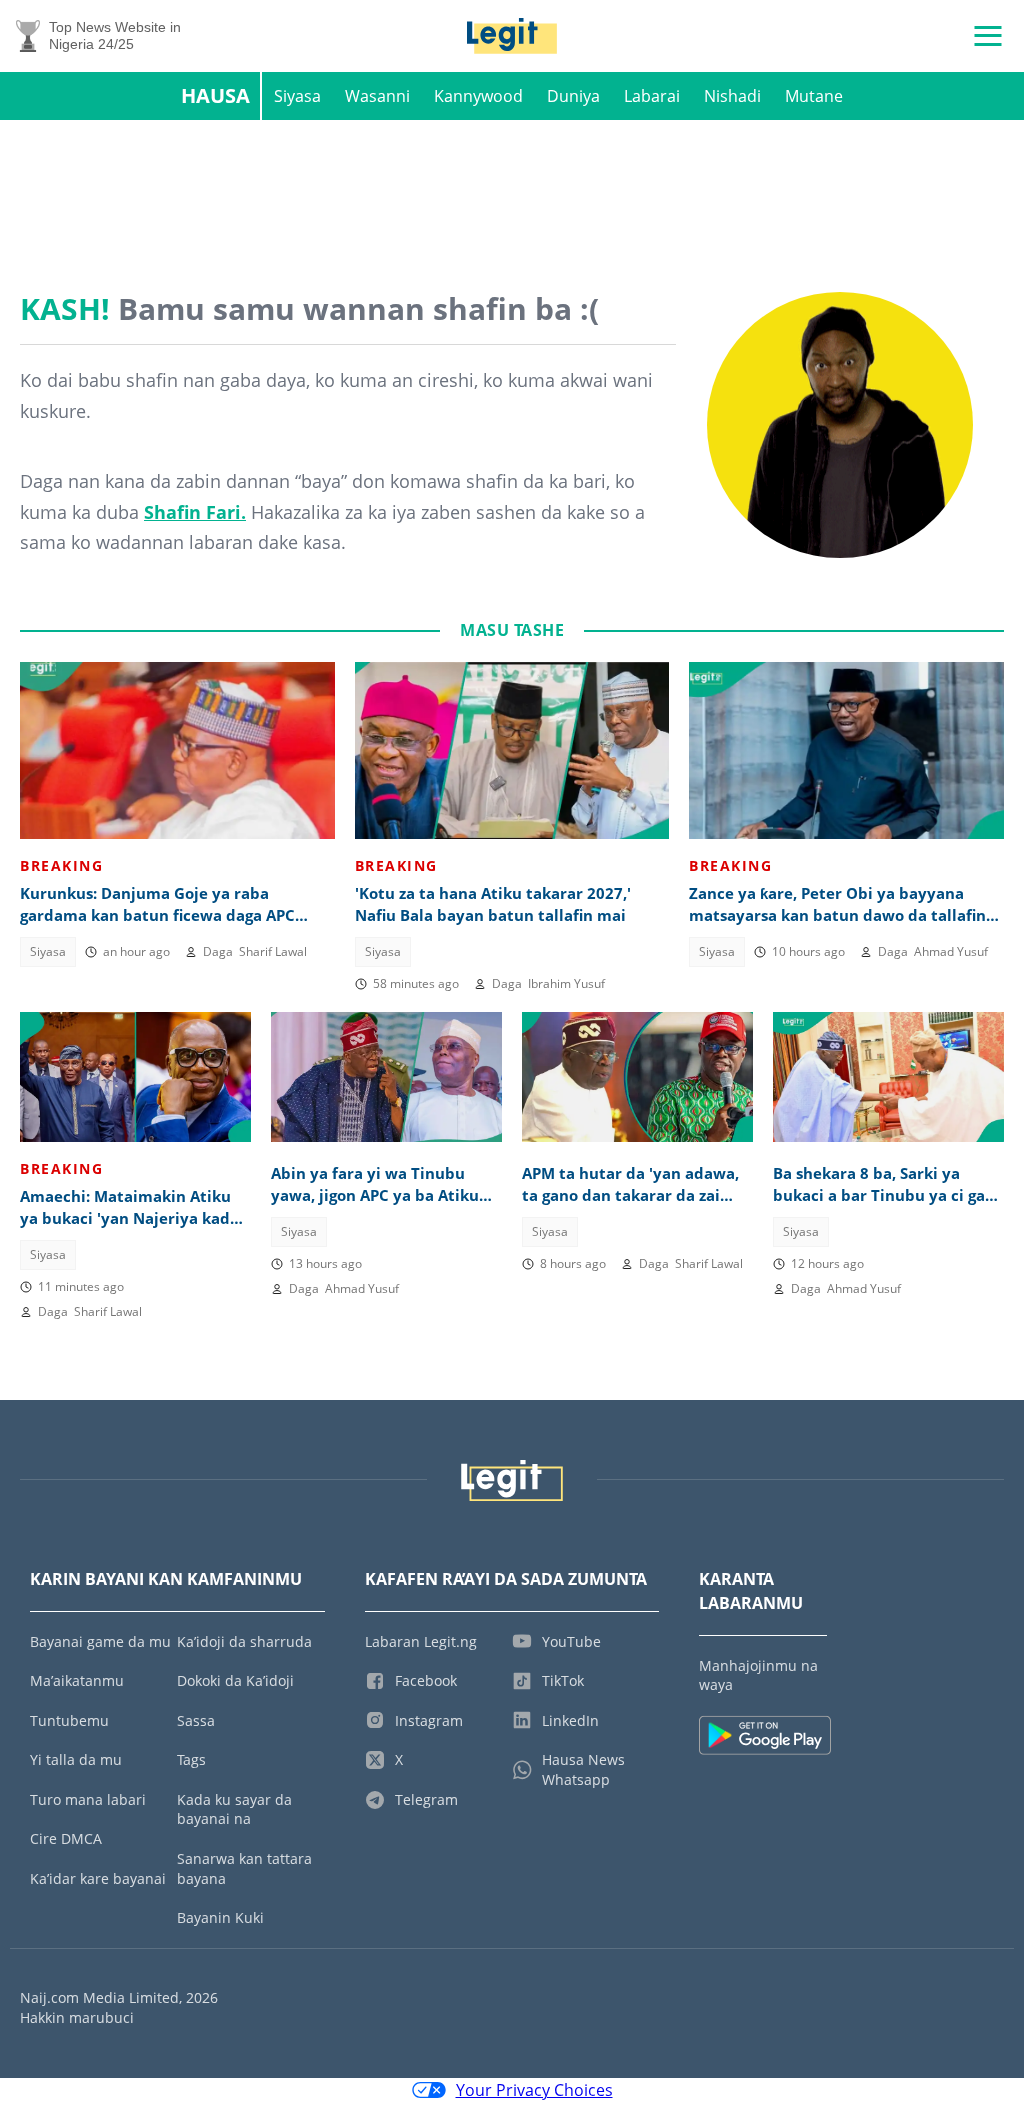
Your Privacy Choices (534, 2090)
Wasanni (377, 96)
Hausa (215, 95)
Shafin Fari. (195, 512)
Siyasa (297, 96)
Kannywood (478, 96)
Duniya (573, 96)
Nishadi (732, 96)
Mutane (814, 96)
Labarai (652, 96)
